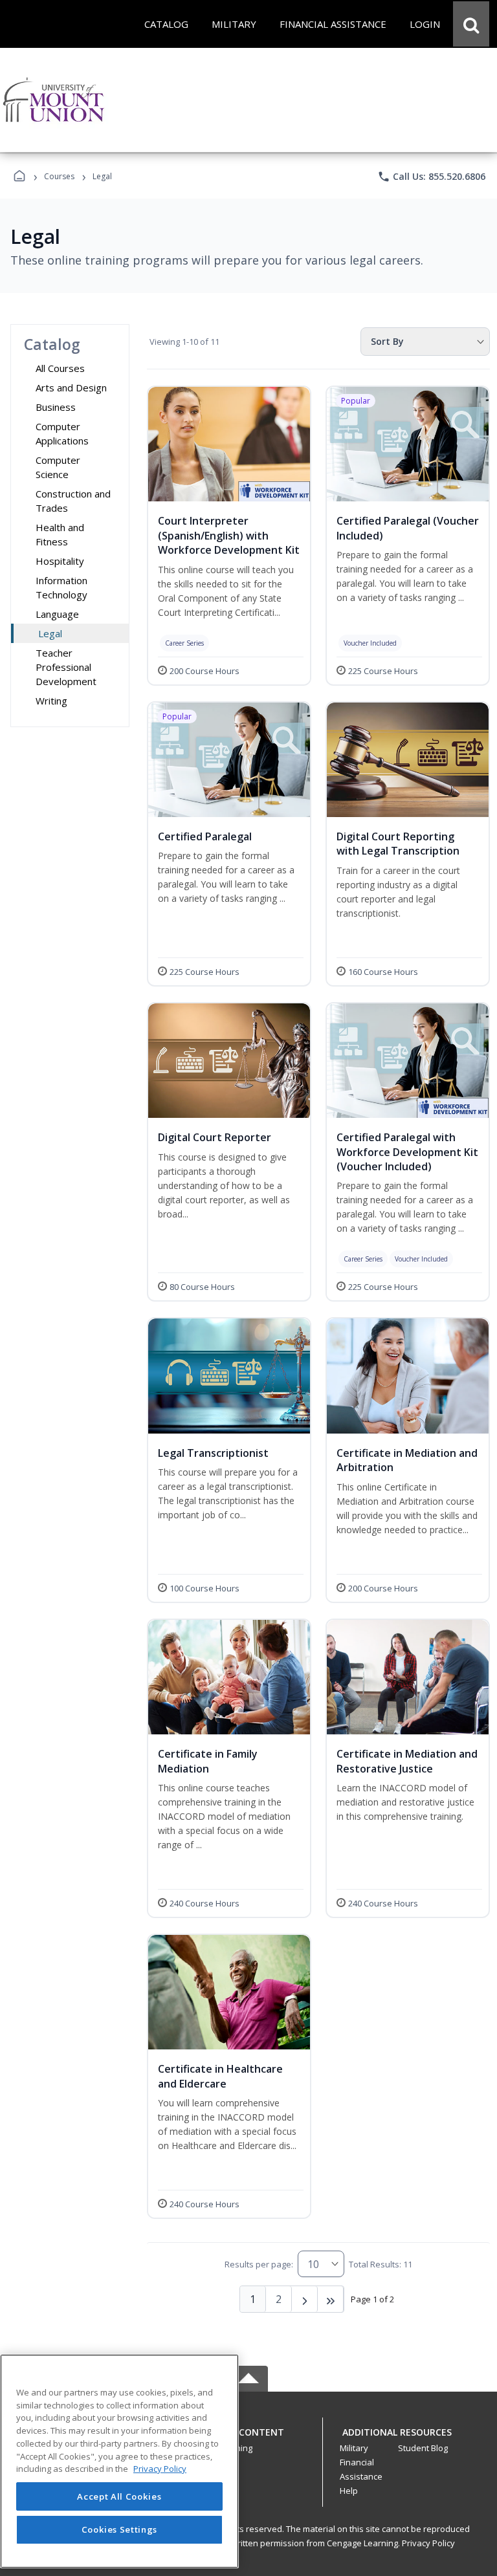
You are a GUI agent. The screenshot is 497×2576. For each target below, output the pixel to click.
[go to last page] (331, 2299)
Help (349, 2491)
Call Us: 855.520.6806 (431, 177)
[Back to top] (248, 2439)
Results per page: (259, 2264)
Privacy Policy (428, 2543)
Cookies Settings (120, 2529)
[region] (119, 2461)
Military (354, 2448)
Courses (59, 176)
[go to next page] (305, 2299)
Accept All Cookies (119, 2496)
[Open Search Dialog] (471, 24)
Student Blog (423, 2448)
